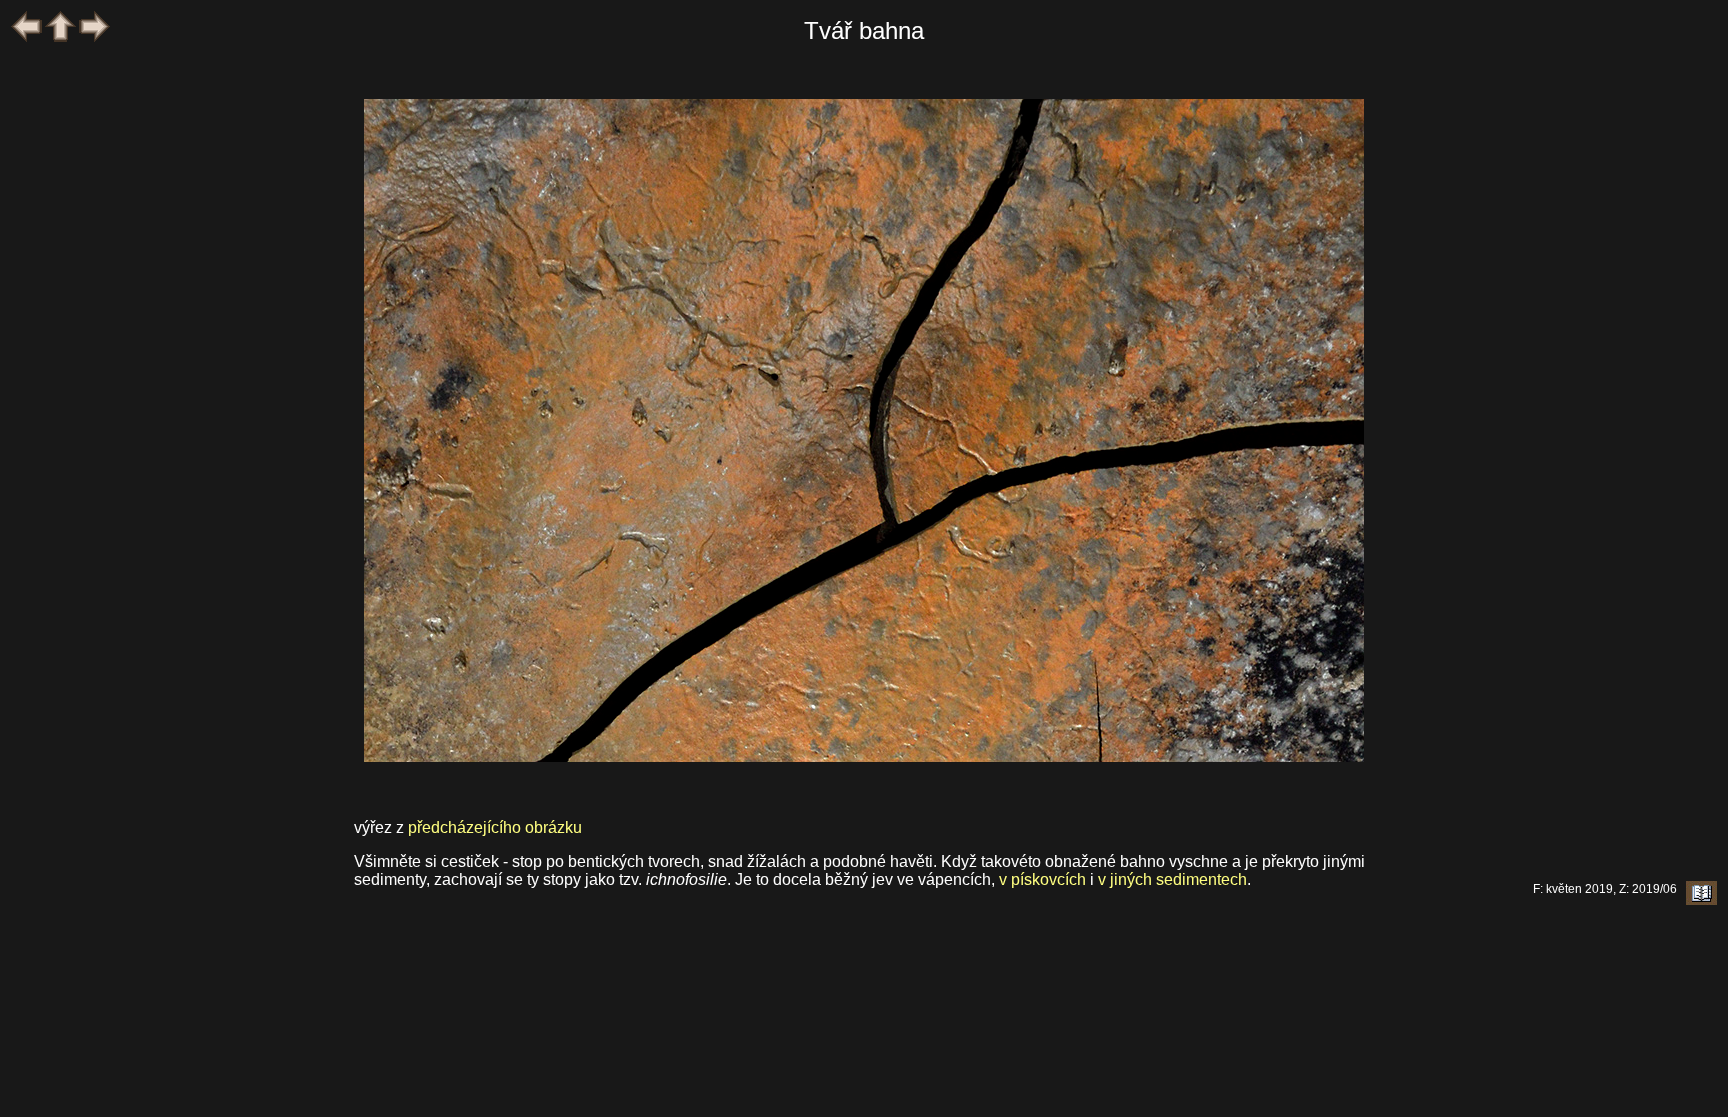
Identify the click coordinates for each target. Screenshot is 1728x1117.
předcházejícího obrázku (495, 827)
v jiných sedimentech (1172, 879)
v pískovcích (1042, 879)
